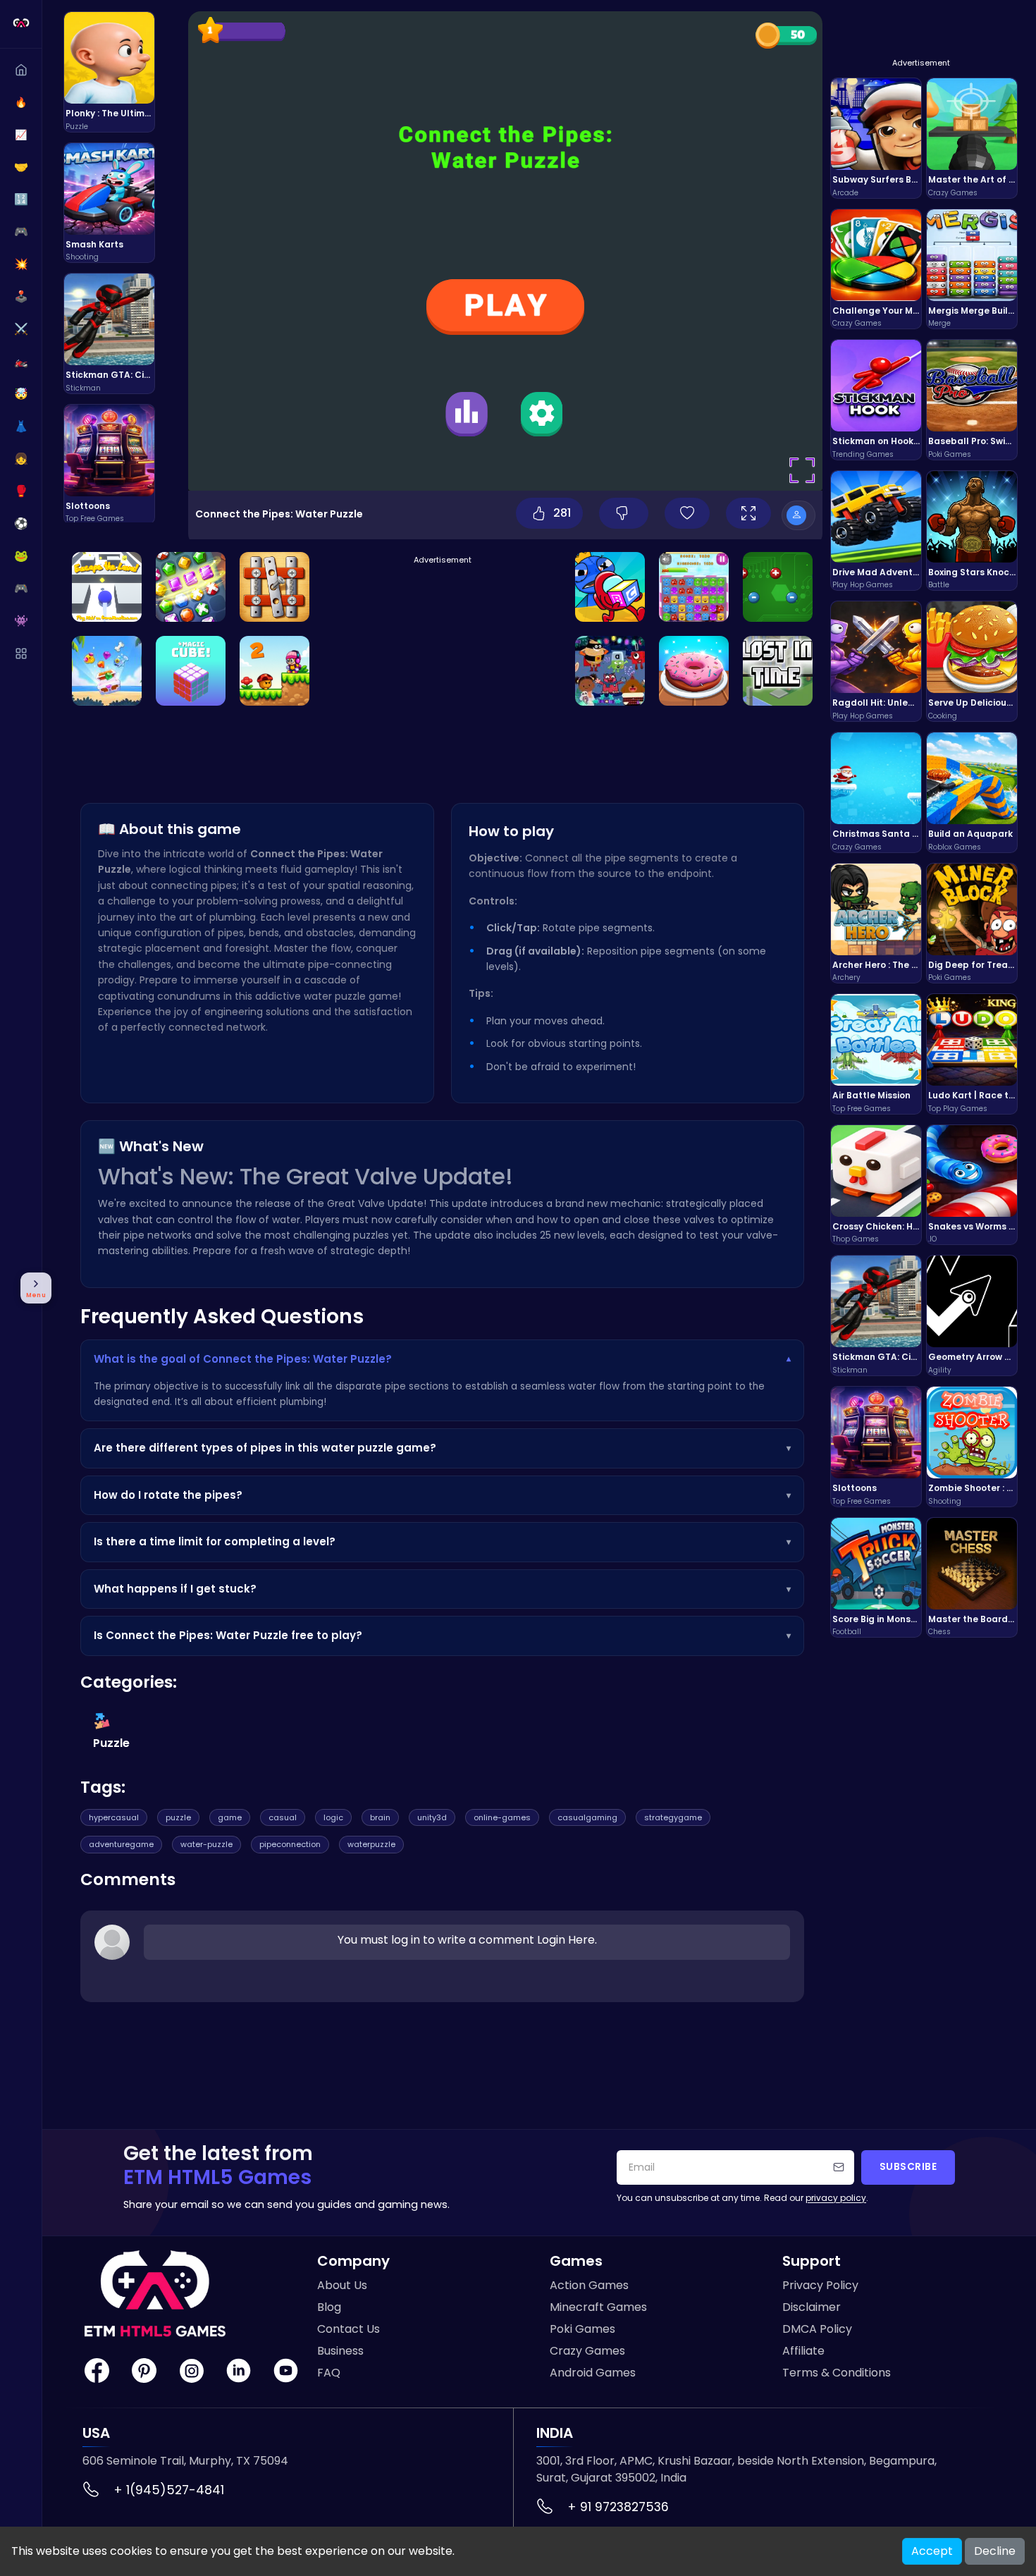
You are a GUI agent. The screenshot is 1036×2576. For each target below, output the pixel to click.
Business (340, 2351)
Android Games (593, 2373)
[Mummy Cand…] (610, 587)
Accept (932, 2551)
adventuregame (121, 1844)
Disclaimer (812, 2307)
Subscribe (908, 2167)
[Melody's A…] (275, 671)
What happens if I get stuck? (442, 1589)
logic (333, 1817)
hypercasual (114, 1817)
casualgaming (587, 1817)
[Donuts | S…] (694, 671)
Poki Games (582, 2329)
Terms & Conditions (837, 2373)
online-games (502, 1817)
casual (283, 1817)
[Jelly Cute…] (694, 587)
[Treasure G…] (107, 671)
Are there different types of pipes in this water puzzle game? (442, 1448)
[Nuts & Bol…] (275, 587)
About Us (342, 2285)
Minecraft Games (598, 2307)
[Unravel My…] (778, 671)
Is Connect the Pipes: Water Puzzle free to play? (442, 1635)
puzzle (178, 1817)
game (230, 1817)
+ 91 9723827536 (618, 2507)
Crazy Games (587, 2351)
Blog (329, 2307)
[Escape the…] (107, 587)
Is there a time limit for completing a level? (442, 1541)
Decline (995, 2551)
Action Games (589, 2285)
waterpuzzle (371, 1844)
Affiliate (803, 2351)
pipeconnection (290, 1844)
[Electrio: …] (778, 587)
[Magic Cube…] (191, 671)
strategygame (673, 1817)
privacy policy (836, 2198)
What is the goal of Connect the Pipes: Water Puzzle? (442, 1359)
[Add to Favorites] (687, 513)
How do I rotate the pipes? (442, 1495)
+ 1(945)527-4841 (169, 2490)
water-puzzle (206, 1844)
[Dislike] (624, 513)
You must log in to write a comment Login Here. (467, 1940)
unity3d (432, 1817)
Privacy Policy (820, 2285)
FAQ (329, 2373)
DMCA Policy (817, 2329)
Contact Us (349, 2329)
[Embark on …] (191, 587)
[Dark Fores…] (610, 671)
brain (380, 1817)
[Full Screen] (748, 513)
